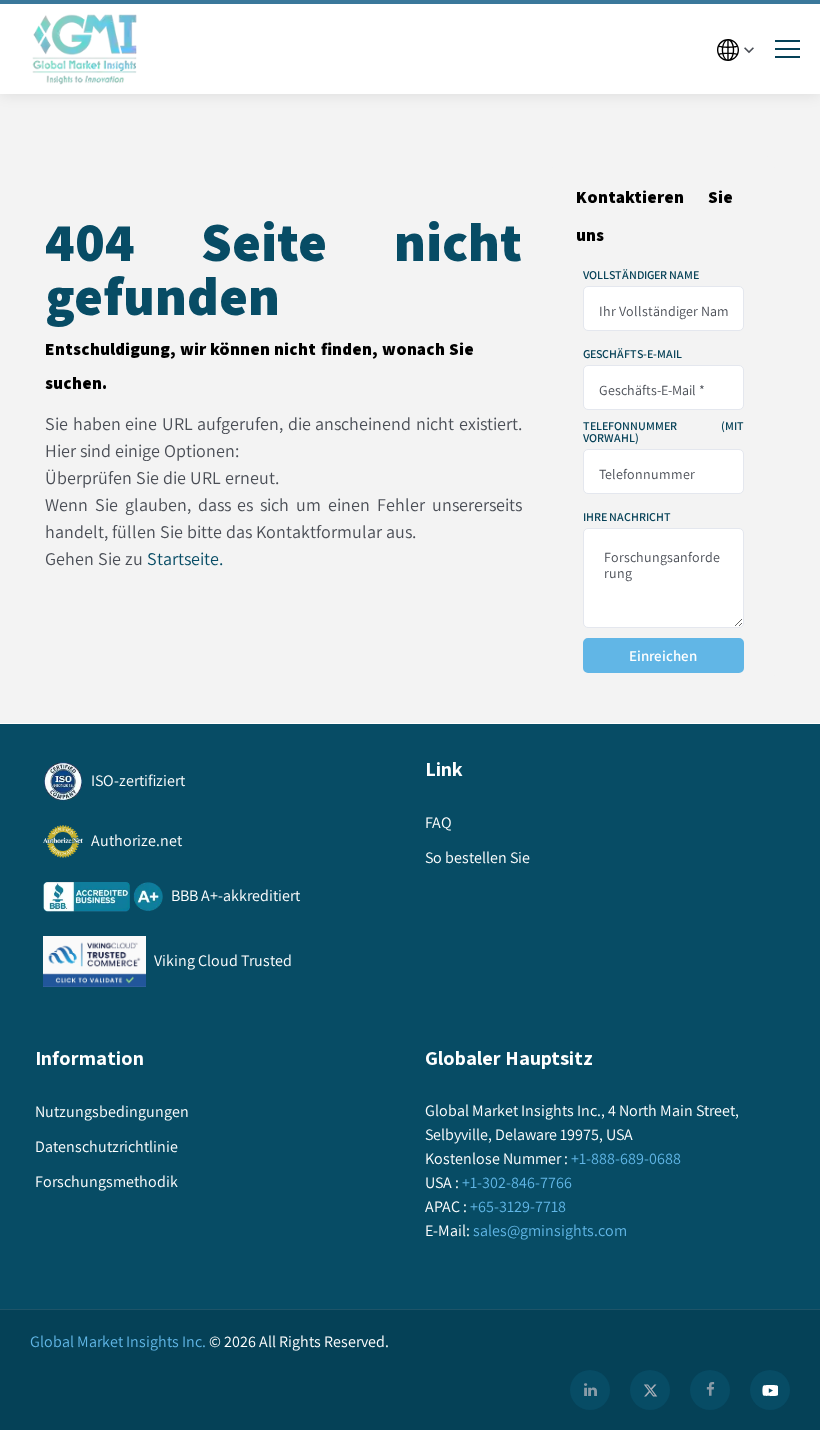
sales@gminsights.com (550, 1230)
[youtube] (770, 1390)
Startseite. (185, 558)
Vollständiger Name (641, 275)
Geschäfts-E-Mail (632, 354)
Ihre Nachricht (627, 517)
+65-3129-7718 (518, 1206)
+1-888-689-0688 (626, 1158)
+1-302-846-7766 (517, 1182)
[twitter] (650, 1390)
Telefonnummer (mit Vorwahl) (663, 432)
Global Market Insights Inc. (118, 1341)
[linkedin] (590, 1390)
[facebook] (710, 1390)
